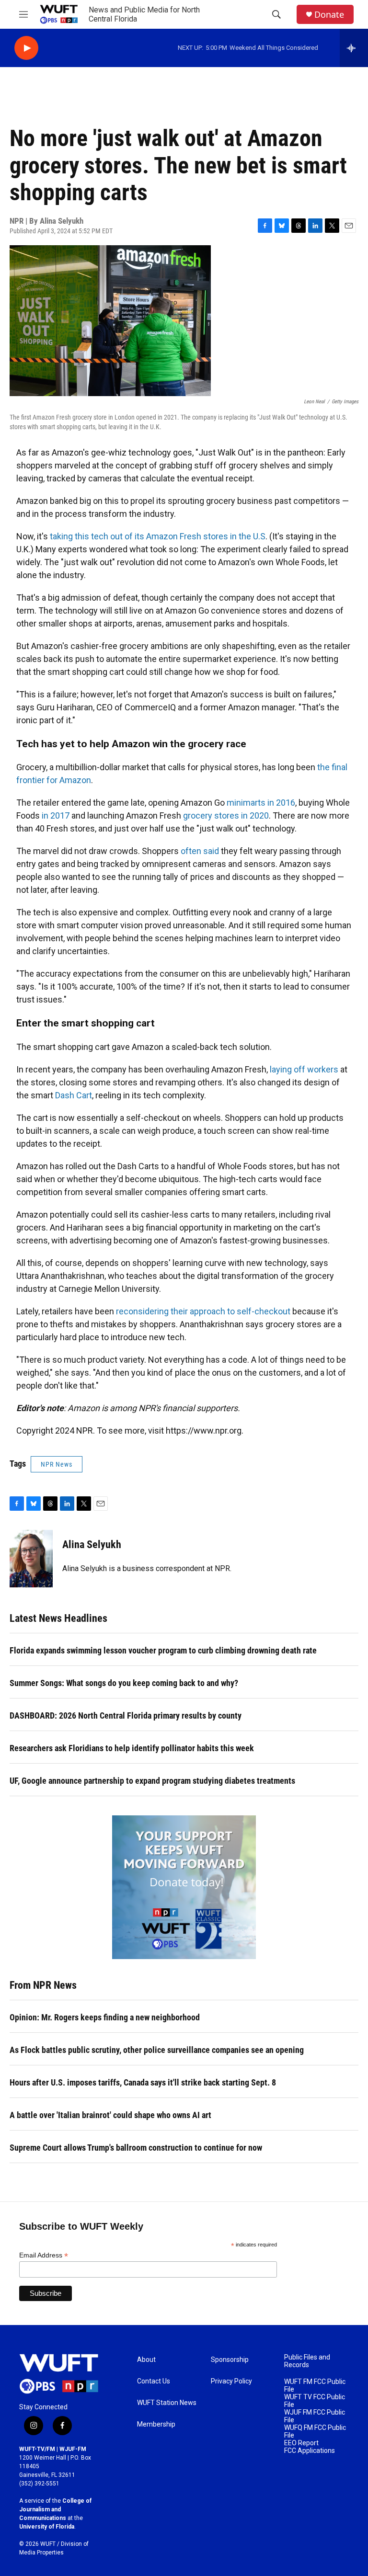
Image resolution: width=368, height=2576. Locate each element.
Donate (329, 15)
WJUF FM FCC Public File (315, 2416)
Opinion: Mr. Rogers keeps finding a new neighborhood (105, 2017)
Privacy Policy (231, 2381)
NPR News (57, 1464)
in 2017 (56, 815)
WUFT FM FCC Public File (315, 2386)
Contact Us (154, 2381)
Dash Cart (74, 1095)
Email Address (44, 2255)
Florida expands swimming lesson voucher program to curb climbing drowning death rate (163, 1650)
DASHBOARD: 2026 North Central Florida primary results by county (126, 1715)
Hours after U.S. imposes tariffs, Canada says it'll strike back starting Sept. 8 (143, 2082)
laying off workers (304, 1069)
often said (200, 851)
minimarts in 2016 (261, 803)
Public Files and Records (307, 2361)
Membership (156, 2424)
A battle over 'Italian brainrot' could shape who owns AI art (110, 2115)
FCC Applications (310, 2451)
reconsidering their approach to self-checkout (203, 1311)
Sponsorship (230, 2360)
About (146, 2360)
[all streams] (354, 48)
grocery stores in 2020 (226, 815)
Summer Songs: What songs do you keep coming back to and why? (124, 1683)
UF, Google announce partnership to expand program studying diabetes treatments (152, 1781)
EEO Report (301, 2443)
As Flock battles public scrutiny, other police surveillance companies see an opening (157, 2050)
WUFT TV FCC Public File (315, 2401)
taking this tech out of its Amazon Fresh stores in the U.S (158, 536)
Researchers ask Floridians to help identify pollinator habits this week (132, 1748)
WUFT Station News (167, 2403)
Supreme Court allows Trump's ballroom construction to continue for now (136, 2148)
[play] (26, 48)
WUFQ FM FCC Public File (315, 2432)
